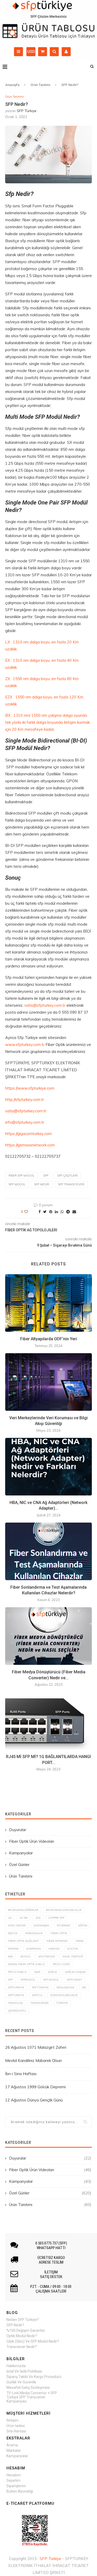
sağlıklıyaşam (75, 1972)
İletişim (12, 2420)
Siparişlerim (16, 2486)
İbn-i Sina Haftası (21, 2074)
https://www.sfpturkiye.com (30, 1088)
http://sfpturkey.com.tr (25, 1100)
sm (84, 1987)
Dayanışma (41, 1925)
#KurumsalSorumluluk (64, 1910)
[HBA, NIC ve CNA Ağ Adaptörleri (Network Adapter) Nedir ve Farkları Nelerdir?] (48, 1467)
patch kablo (17, 1972)
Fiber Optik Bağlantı (23, 1941)
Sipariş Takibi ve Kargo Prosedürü (34, 2377)
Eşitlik (13, 1933)
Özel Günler (19, 1865)
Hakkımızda (16, 2366)
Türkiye (62, 2003)
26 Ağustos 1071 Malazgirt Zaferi (36, 2047)
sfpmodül (28, 1980)
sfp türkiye (40, 1987)
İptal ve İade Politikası (24, 2371)
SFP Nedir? (15, 2325)
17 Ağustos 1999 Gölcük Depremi (35, 2087)
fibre (80, 1941)
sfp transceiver (71, 1184)
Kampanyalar (21, 1853)
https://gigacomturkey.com (28, 1134)
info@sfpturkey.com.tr (25, 1122)
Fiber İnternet (57, 1941)
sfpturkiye (16, 1987)
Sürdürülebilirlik (64, 1995)
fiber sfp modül (21, 1176)
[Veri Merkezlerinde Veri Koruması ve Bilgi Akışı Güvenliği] (48, 1382)
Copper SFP (56, 1918)
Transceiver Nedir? (22, 2347)
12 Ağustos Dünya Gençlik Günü (34, 2100)
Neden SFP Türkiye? (23, 2320)
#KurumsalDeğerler (23, 1910)
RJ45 (37, 1972)
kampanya (34, 1949)
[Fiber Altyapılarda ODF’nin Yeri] (48, 1303)
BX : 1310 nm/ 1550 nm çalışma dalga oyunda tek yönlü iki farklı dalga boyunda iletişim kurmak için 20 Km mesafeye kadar (47, 722)
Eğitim (83, 1925)
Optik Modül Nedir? (22, 2336)
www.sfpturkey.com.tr (25, 1045)
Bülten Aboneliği (20, 2491)
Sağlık (53, 1972)
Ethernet (64, 1925)
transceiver (40, 2003)
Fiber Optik (59, 1933)
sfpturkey (74, 1980)
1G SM (24, 1918)
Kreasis (54, 1949)
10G (38, 1918)
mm (10, 1956)
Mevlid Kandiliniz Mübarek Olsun (33, 2061)
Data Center (17, 1925)
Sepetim (13, 2480)
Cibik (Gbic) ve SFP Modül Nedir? (33, 2341)
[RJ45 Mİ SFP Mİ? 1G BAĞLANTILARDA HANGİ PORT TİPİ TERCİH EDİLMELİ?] (48, 1721)
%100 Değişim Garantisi (26, 2330)
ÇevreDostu (17, 2011)
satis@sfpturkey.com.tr (45, 1005)
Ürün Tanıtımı (40, 85)
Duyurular (18, 1830)
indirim (13, 1949)
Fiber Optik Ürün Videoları (32, 1841)
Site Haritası (16, 2431)
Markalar (14, 2451)
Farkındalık (34, 1933)
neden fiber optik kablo (27, 1964)
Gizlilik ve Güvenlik (21, 2382)
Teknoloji (15, 2003)
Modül (26, 1956)
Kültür (73, 1949)
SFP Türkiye (27, 111)
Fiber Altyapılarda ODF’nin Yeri (49, 1339)
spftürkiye (16, 1995)
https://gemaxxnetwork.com (30, 1145)
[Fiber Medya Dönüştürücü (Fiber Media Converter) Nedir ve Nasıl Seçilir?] (48, 1636)
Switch (37, 1995)
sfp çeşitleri (67, 1176)
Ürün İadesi (16, 2426)
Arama (12, 2445)
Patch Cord (61, 1964)
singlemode (65, 1987)
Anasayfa (12, 85)
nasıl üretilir (73, 1956)
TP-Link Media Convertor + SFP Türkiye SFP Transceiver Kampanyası (32, 2397)
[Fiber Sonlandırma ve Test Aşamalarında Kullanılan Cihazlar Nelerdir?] (48, 1551)
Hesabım (14, 2475)
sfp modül (17, 1184)
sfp (46, 1176)
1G (10, 1918)
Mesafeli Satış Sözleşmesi (28, 2388)
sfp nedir (42, 1184)
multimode (47, 1956)
